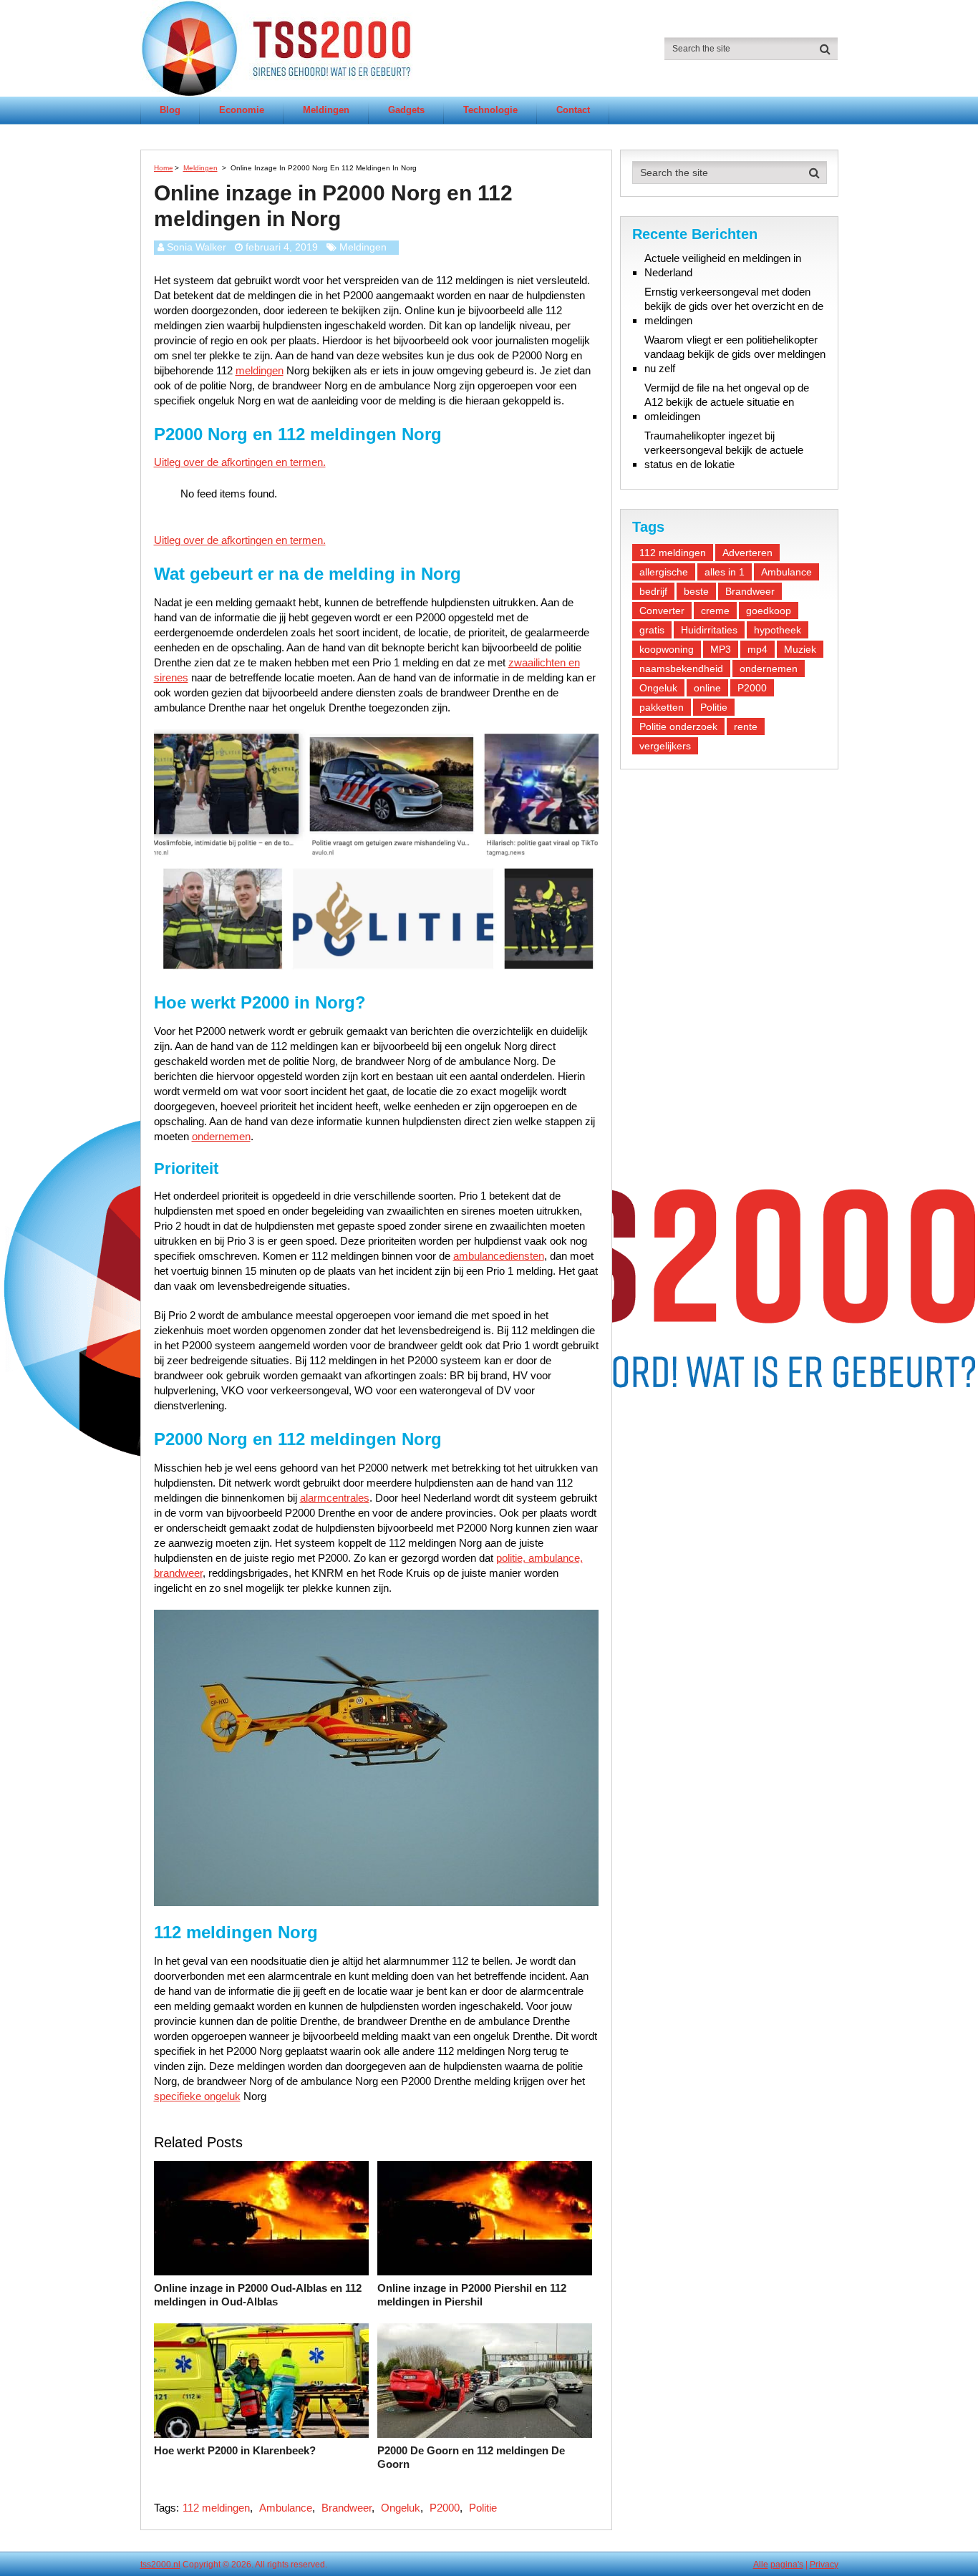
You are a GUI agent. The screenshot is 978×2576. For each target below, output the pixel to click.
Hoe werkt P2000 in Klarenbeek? (235, 2450)
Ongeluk (401, 2508)
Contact (573, 110)
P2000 (445, 2508)
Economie (242, 110)
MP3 (721, 649)
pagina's (787, 2565)
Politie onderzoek (678, 726)
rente (746, 726)
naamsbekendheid (681, 669)
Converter (662, 611)
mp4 (757, 649)
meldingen (260, 370)
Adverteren (747, 553)
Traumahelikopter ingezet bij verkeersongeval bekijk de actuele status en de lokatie (724, 450)
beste (696, 591)
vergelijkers (665, 746)
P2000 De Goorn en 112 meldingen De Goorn (471, 2458)
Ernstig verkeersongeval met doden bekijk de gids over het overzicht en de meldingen (734, 306)
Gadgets (406, 110)
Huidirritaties (709, 630)
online (707, 688)
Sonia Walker (197, 247)
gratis (652, 630)
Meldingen (326, 110)
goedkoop (769, 611)
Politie (483, 2508)
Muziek (800, 649)
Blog (170, 110)
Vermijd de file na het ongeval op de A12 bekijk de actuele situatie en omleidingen (727, 402)
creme (715, 611)
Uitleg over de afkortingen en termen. (240, 462)
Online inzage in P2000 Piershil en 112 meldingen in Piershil (472, 2295)
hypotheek (778, 630)
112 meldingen (216, 2508)
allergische (664, 572)
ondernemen (221, 1136)
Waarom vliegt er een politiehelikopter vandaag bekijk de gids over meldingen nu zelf (735, 354)
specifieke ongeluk (197, 2096)
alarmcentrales (335, 1498)
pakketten (662, 707)
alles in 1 (725, 572)
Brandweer (347, 2508)
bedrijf (653, 591)
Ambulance (286, 2508)
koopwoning (667, 649)
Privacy (824, 2565)
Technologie (490, 110)
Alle (761, 2565)
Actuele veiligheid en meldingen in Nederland (723, 265)
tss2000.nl (160, 2565)
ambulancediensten (499, 1256)
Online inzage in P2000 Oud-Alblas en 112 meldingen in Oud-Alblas (258, 2295)
